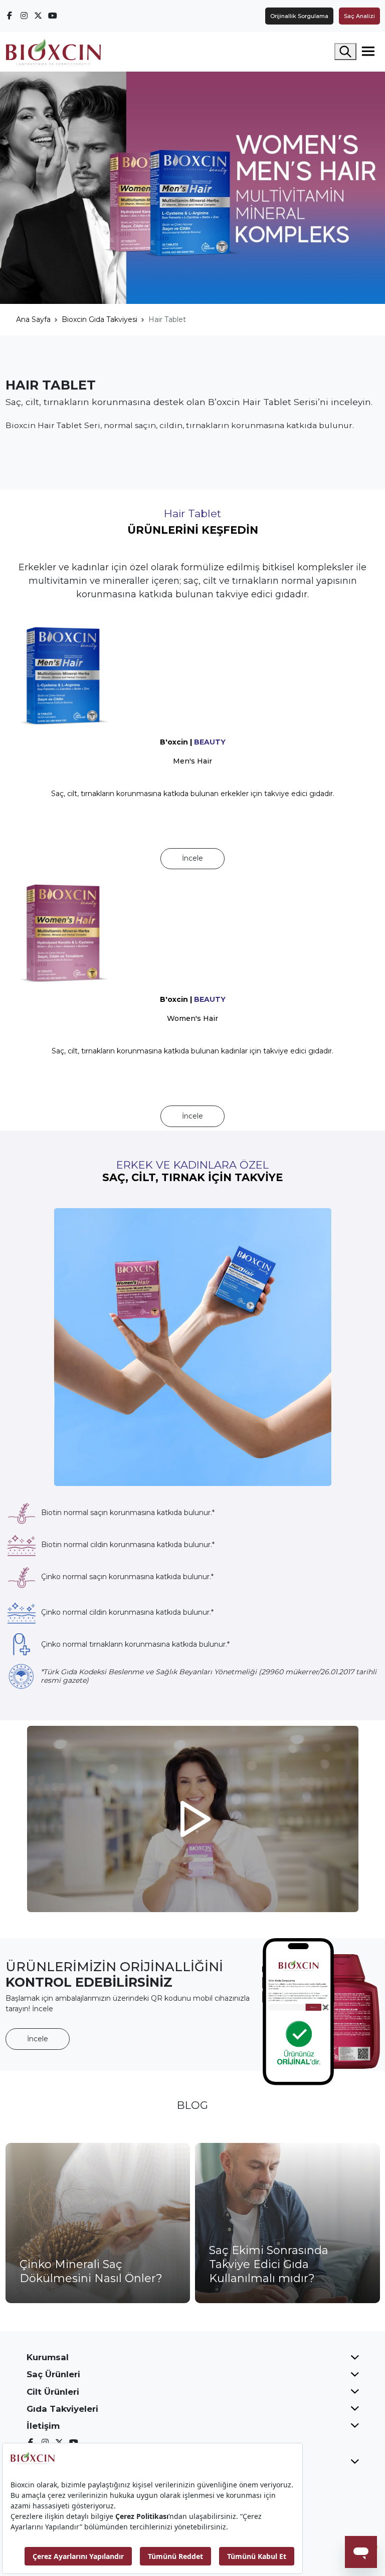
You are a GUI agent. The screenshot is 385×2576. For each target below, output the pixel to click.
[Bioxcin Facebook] (10, 16)
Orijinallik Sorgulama (299, 16)
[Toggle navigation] (368, 52)
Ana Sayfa (33, 319)
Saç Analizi (359, 16)
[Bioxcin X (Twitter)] (39, 16)
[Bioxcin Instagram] (24, 16)
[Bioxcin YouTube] (53, 16)
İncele (192, 858)
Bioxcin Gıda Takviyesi (100, 319)
